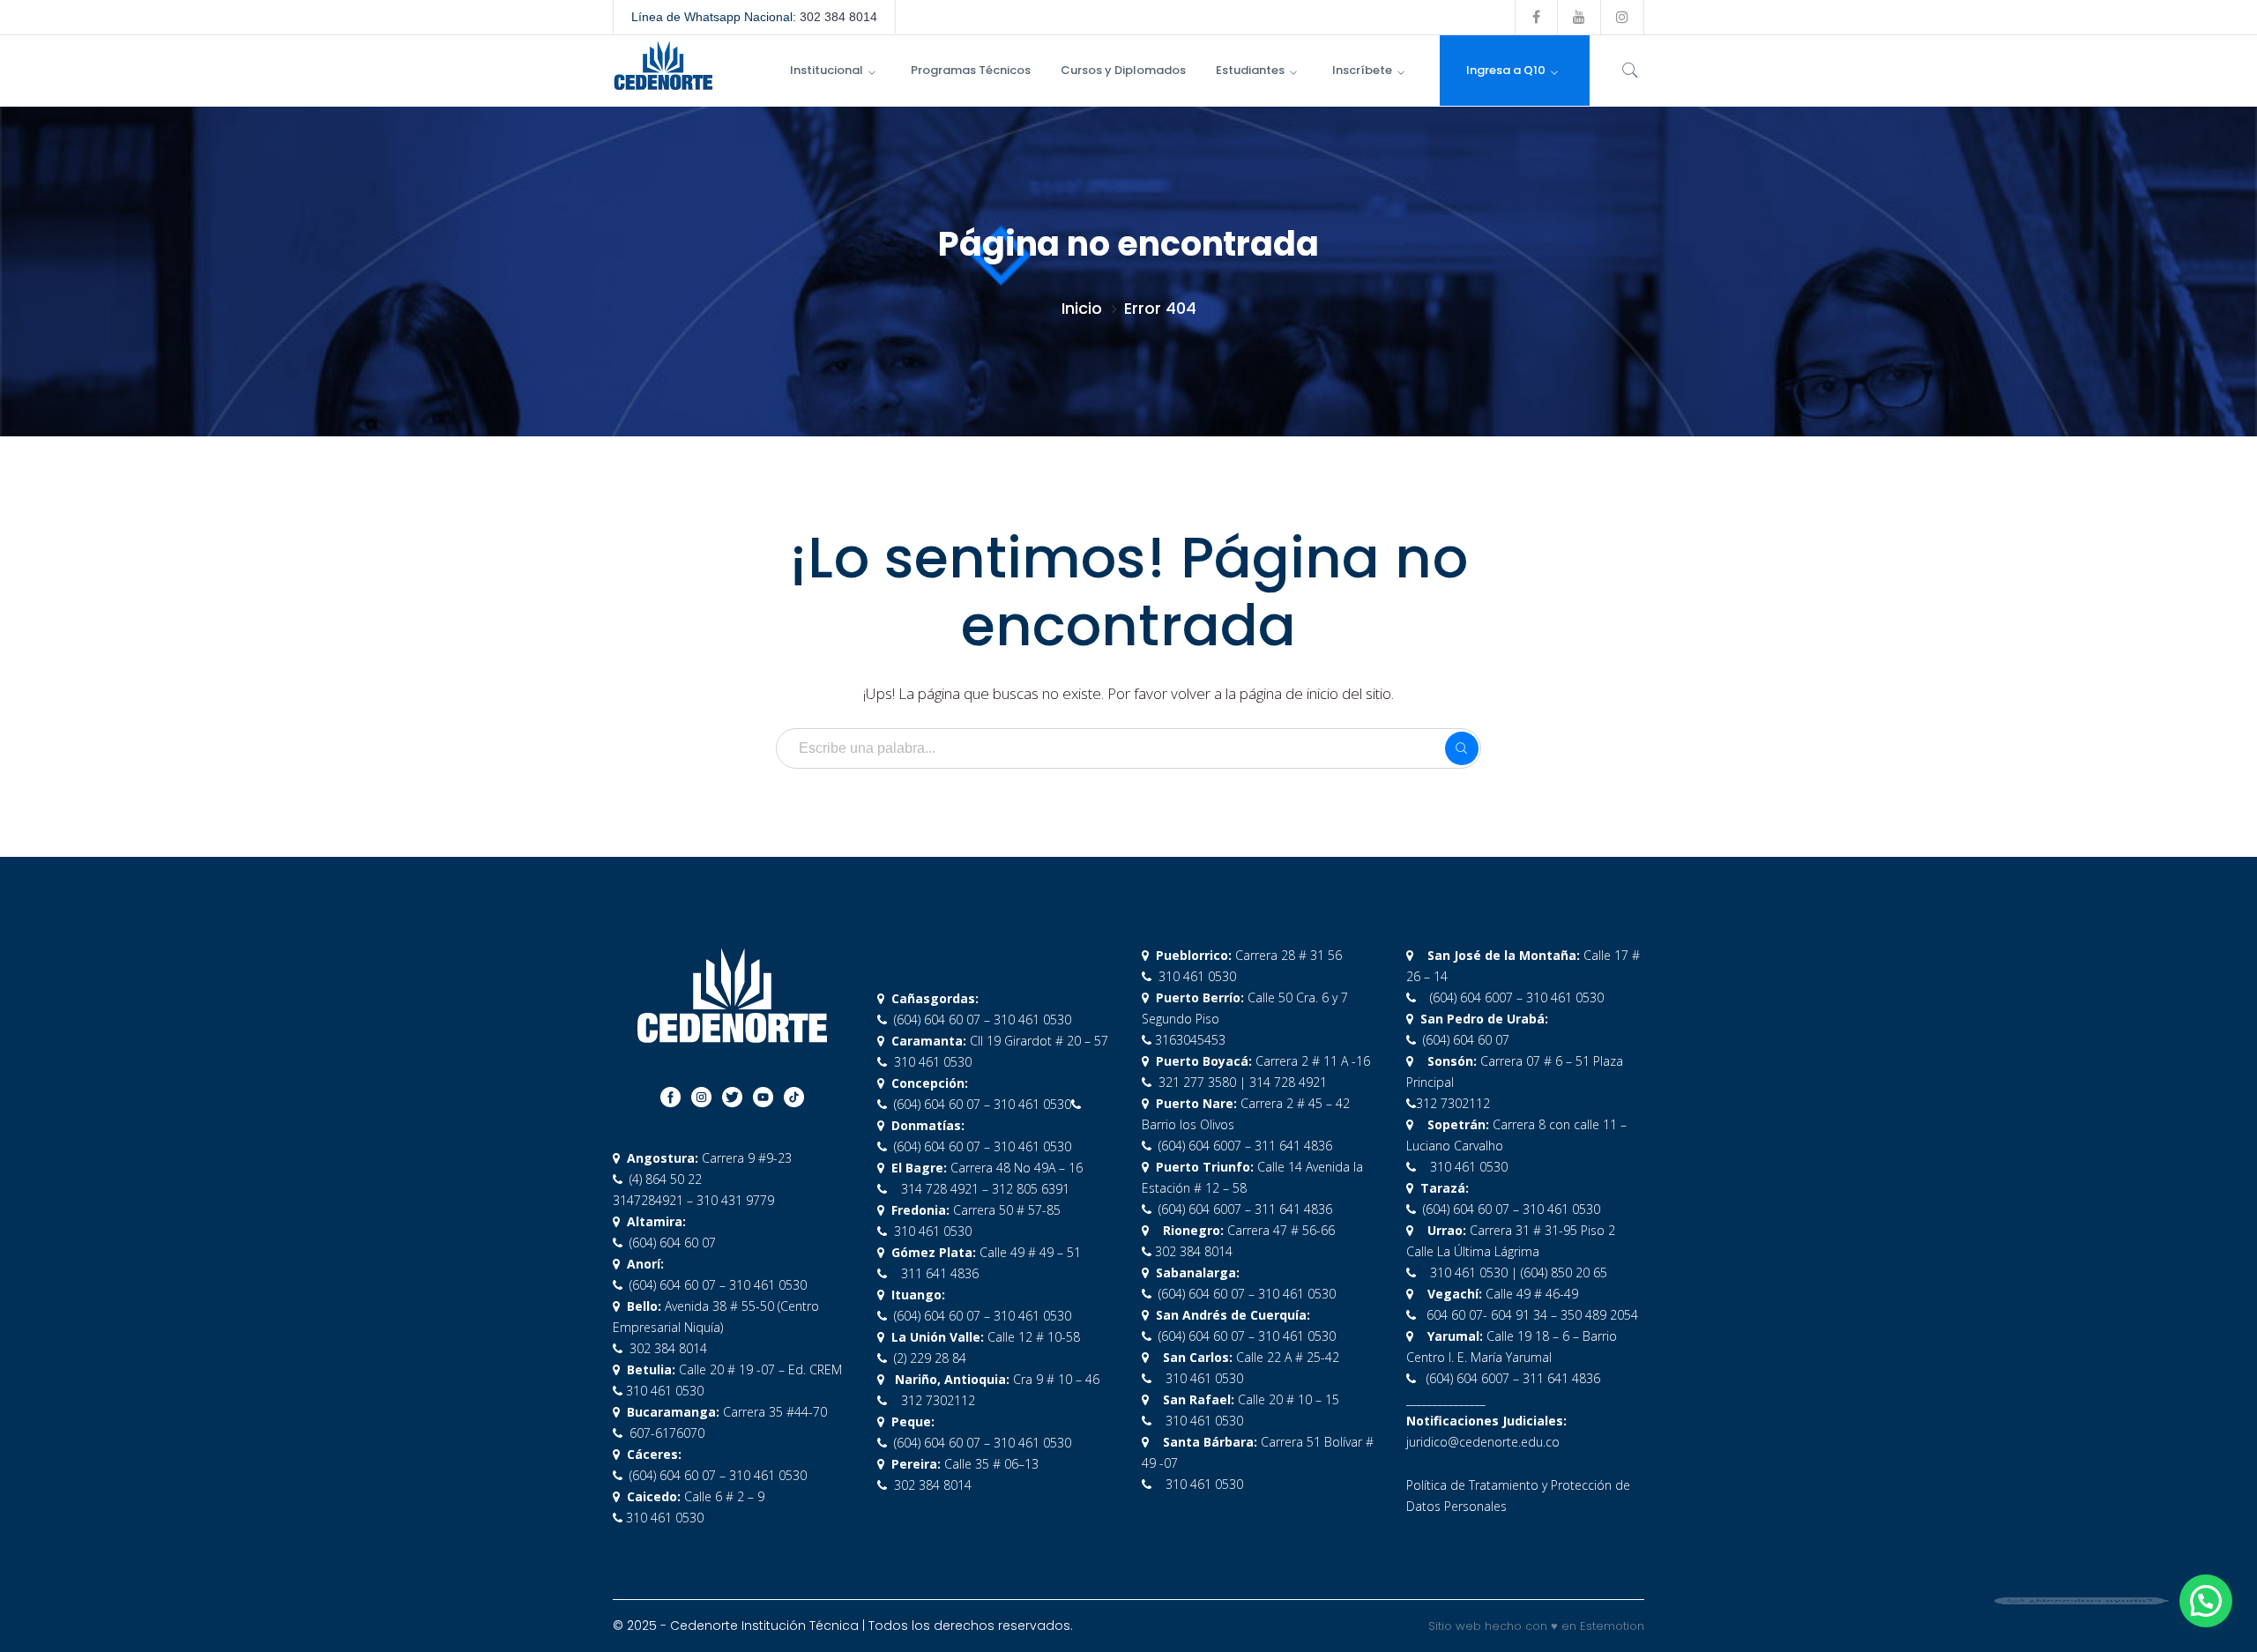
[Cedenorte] (663, 64)
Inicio (1082, 308)
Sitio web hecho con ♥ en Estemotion (1536, 1626)
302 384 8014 (838, 17)
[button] (2206, 1601)
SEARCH (1462, 748)
